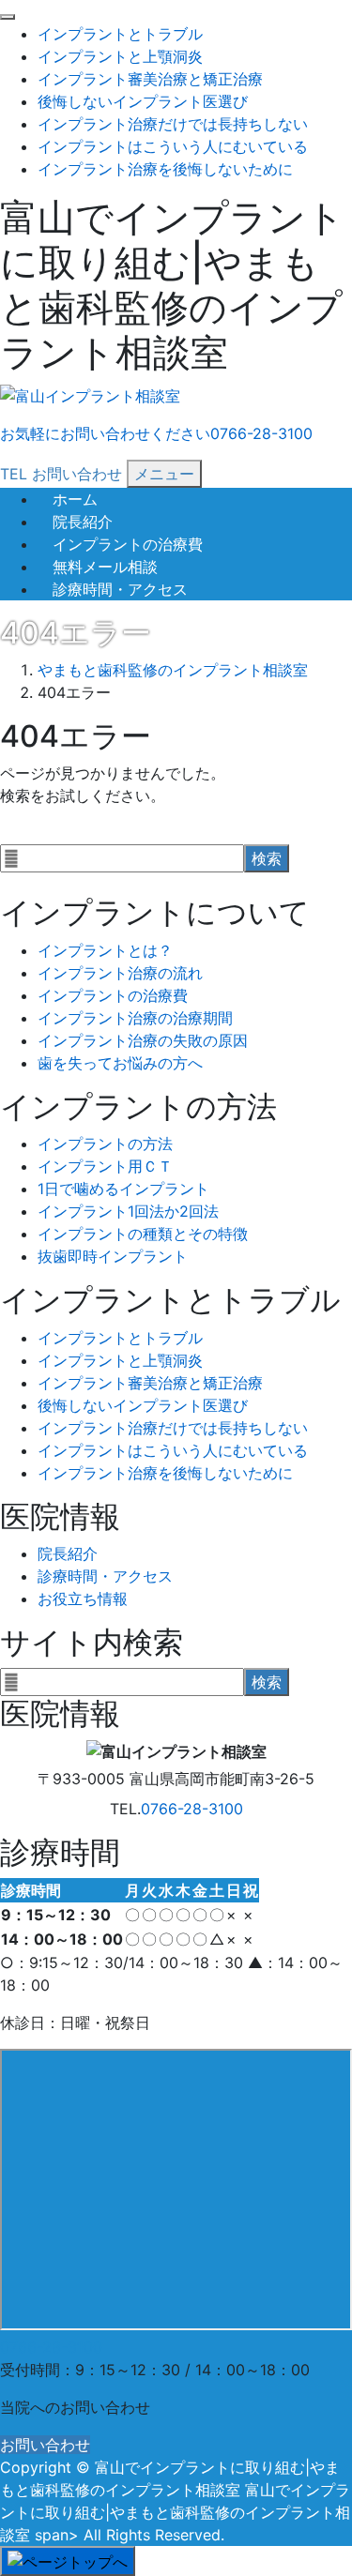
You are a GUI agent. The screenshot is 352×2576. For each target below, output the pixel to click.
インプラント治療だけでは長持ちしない (173, 124)
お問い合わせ (45, 2445)
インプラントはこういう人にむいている (173, 146)
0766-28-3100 (192, 1809)
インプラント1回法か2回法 (128, 1211)
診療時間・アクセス (120, 589)
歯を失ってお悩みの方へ (120, 1063)
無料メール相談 (105, 567)
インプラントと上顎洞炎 (120, 56)
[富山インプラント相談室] (90, 396)
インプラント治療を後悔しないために (165, 169)
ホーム (75, 499)
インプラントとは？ (105, 950)
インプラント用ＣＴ (105, 1166)
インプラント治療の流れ (120, 973)
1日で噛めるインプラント (123, 1189)
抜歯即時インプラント (113, 1256)
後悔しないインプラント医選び (143, 101)
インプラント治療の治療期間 (135, 1018)
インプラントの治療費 (128, 544)
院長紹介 (83, 522)
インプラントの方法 (105, 1144)
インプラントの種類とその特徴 (143, 1234)
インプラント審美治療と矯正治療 (150, 79)
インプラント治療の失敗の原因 (143, 1040)
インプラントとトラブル (120, 34)
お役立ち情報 (83, 1599)
